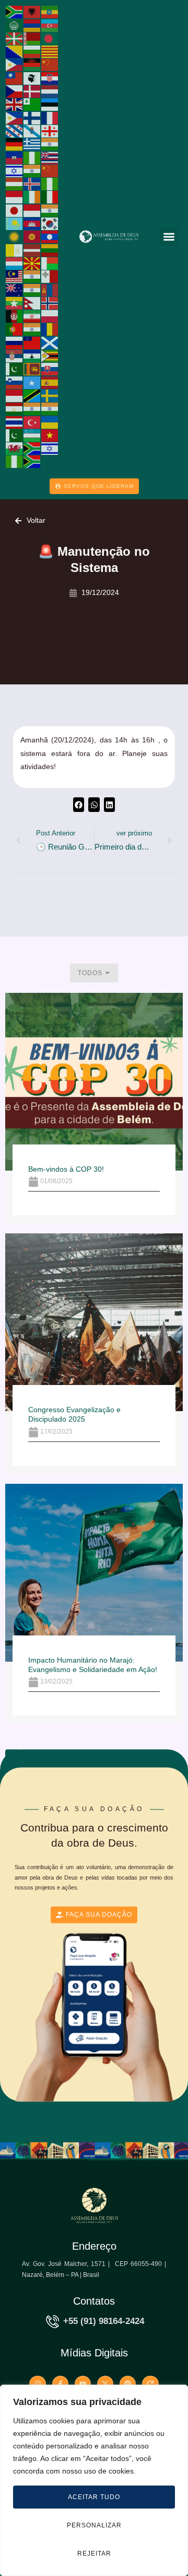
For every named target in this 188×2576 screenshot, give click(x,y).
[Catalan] (50, 51)
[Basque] (15, 38)
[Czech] (15, 91)
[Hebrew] (15, 170)
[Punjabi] (32, 329)
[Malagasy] (50, 263)
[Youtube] (83, 2384)
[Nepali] (32, 303)
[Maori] (15, 289)
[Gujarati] (50, 144)
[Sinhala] (32, 369)
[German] (15, 144)
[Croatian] (50, 77)
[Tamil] (32, 408)
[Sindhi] (15, 369)
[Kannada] (50, 210)
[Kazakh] (15, 223)
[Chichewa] (32, 64)
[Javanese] (32, 210)
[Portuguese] (15, 329)
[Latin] (15, 249)
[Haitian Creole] (15, 157)
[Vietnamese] (50, 435)
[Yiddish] (50, 448)
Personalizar (94, 2525)
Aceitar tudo (94, 2497)
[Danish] (32, 91)
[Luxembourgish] (15, 263)
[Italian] (50, 197)
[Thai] (15, 421)
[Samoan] (32, 342)
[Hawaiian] (50, 157)
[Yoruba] (15, 461)
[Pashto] (15, 316)
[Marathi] (32, 289)
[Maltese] (50, 276)
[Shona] (50, 356)
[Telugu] (50, 408)
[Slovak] (50, 369)
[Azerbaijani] (50, 25)
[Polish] (50, 316)
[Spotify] (128, 2384)
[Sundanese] (15, 395)
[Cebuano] (15, 64)
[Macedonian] (32, 263)
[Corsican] (32, 77)
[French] (50, 117)
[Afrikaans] (15, 12)
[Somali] (32, 382)
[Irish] (32, 197)
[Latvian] (32, 249)
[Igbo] (50, 184)
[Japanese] (15, 210)
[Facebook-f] (60, 2384)
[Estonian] (50, 104)
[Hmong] (50, 170)
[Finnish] (32, 117)
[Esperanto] (32, 104)
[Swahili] (32, 395)
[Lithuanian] (50, 249)
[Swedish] (50, 395)
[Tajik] (15, 408)
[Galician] (32, 131)
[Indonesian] (15, 197)
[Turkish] (32, 421)
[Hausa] (32, 157)
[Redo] (150, 2384)
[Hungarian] (15, 184)
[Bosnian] (15, 51)
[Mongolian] (50, 289)
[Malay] (15, 276)
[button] (169, 237)
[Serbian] (15, 356)
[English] (15, 104)
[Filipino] (15, 117)
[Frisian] (15, 131)
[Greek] (32, 144)
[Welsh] (15, 448)
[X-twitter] (105, 2384)
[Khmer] (32, 223)
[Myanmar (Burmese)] (15, 303)
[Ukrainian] (50, 421)
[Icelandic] (32, 184)
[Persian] (32, 316)
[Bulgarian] (32, 51)
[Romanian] (50, 329)
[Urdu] (15, 435)
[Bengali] (50, 38)
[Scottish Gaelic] (50, 342)
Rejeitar (94, 2554)
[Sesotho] (32, 356)
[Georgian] (50, 131)
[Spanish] (50, 382)
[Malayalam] (32, 276)
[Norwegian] (50, 303)
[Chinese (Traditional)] (15, 77)
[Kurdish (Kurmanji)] (15, 236)
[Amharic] (50, 12)
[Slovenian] (15, 382)
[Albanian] (32, 12)
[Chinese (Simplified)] (50, 64)
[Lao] (50, 236)
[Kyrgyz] (32, 236)
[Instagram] (37, 2384)
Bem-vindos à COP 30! (66, 1169)
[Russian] (15, 342)
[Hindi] (32, 170)
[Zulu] (32, 461)
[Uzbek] (32, 435)
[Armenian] (32, 25)
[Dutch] (50, 91)
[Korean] (50, 223)
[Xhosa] (32, 448)
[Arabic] (15, 25)
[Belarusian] (32, 38)
